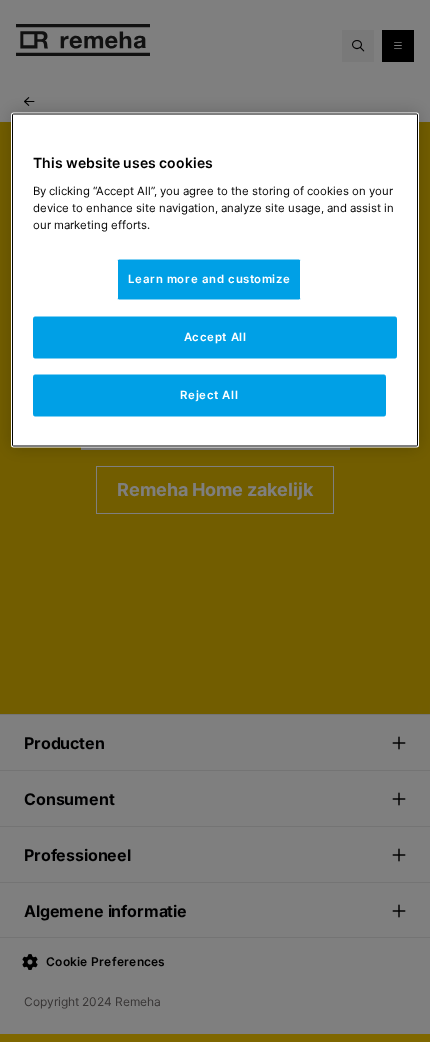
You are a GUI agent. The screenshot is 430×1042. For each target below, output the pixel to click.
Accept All (215, 337)
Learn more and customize (209, 279)
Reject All (209, 394)
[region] (215, 280)
